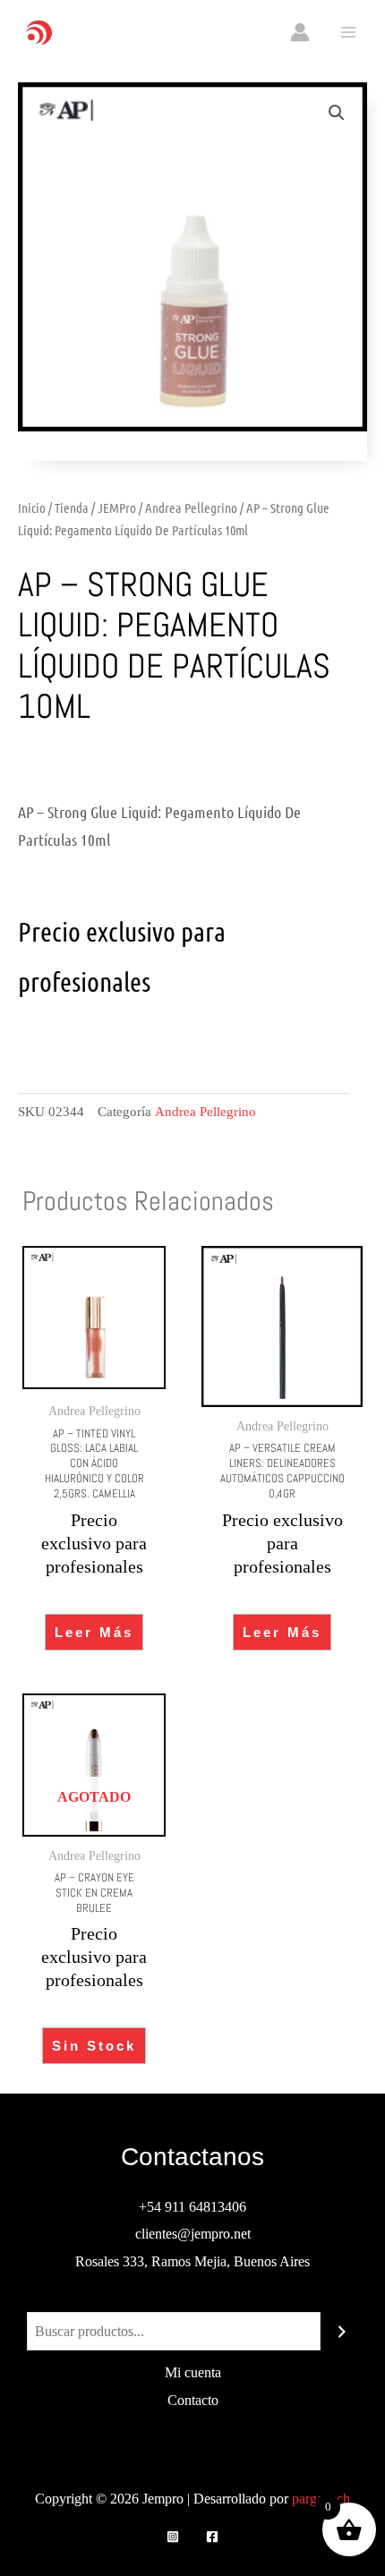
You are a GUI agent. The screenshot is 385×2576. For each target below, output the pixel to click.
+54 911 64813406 (192, 2207)
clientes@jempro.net (193, 2234)
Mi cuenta (193, 2372)
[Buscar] (342, 2332)
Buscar (192, 2297)
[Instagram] (173, 2537)
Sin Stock (94, 2046)
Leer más (94, 1632)
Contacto (193, 2400)
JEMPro (117, 508)
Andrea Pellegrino (191, 508)
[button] (337, 113)
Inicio (32, 508)
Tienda (72, 508)
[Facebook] (212, 2537)
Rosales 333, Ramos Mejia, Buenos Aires (192, 2261)
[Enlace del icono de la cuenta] (300, 32)
